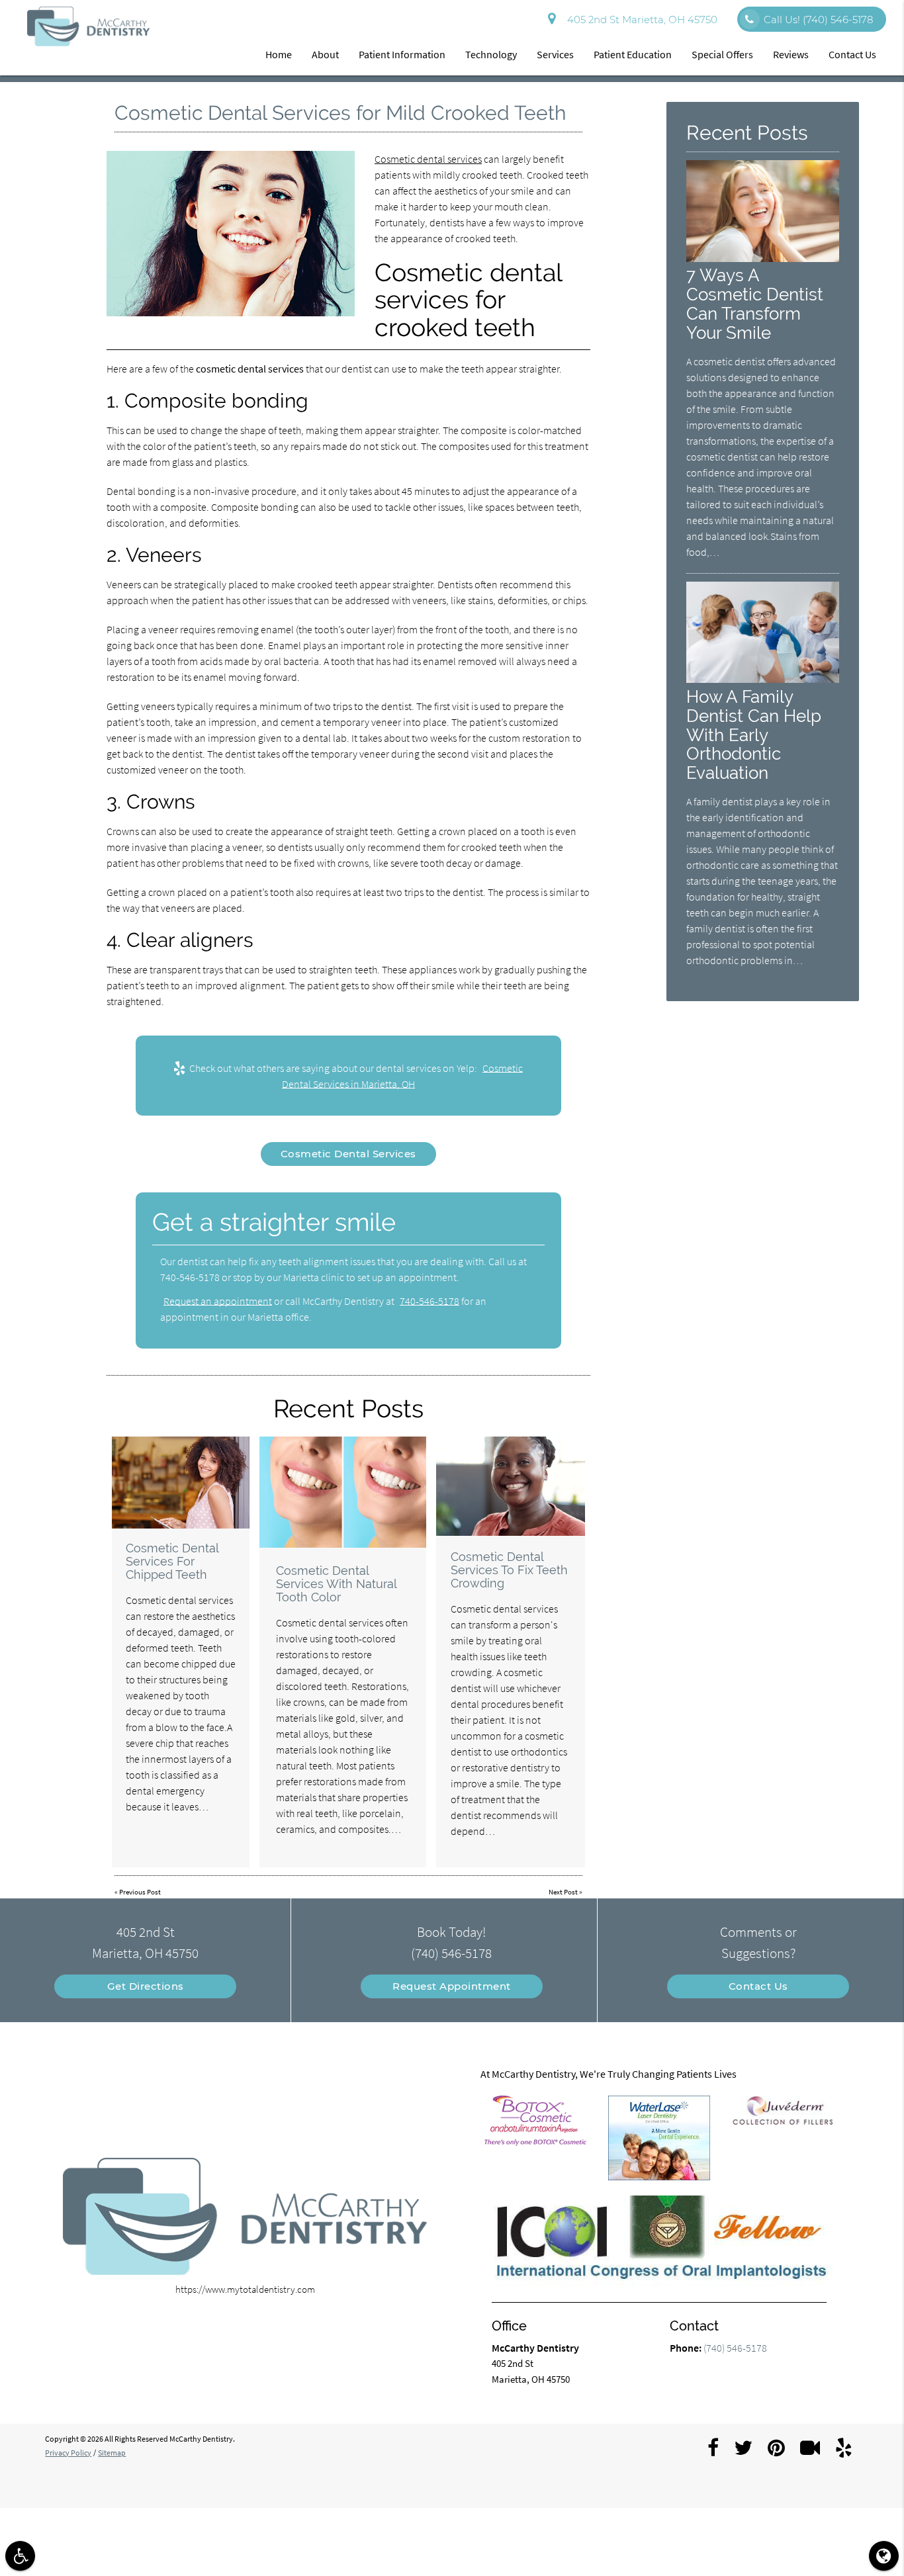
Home (279, 54)
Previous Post (140, 1892)
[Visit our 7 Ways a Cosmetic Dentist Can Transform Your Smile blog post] (762, 258)
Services (555, 54)
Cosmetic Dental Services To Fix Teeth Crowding (509, 1570)
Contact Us (852, 54)
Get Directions (146, 1986)
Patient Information (402, 54)
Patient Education (633, 54)
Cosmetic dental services (428, 159)
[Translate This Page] (884, 2556)
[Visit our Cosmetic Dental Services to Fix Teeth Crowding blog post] (511, 1486)
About (325, 54)
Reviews (791, 54)
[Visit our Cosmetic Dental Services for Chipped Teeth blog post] (181, 1483)
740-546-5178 (429, 1301)
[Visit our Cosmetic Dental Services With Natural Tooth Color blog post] (343, 1492)
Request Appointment (452, 1986)
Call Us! (818, 20)
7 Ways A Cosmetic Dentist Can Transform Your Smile (755, 304)
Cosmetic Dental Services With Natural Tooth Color (336, 1584)
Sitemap (112, 2453)
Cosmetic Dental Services (348, 1154)
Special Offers (722, 54)
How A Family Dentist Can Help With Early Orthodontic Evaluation (754, 735)
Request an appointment (218, 1301)
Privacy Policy (68, 2453)
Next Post (563, 1892)
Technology (491, 54)
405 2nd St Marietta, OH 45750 (640, 20)
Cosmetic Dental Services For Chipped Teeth (172, 1561)
